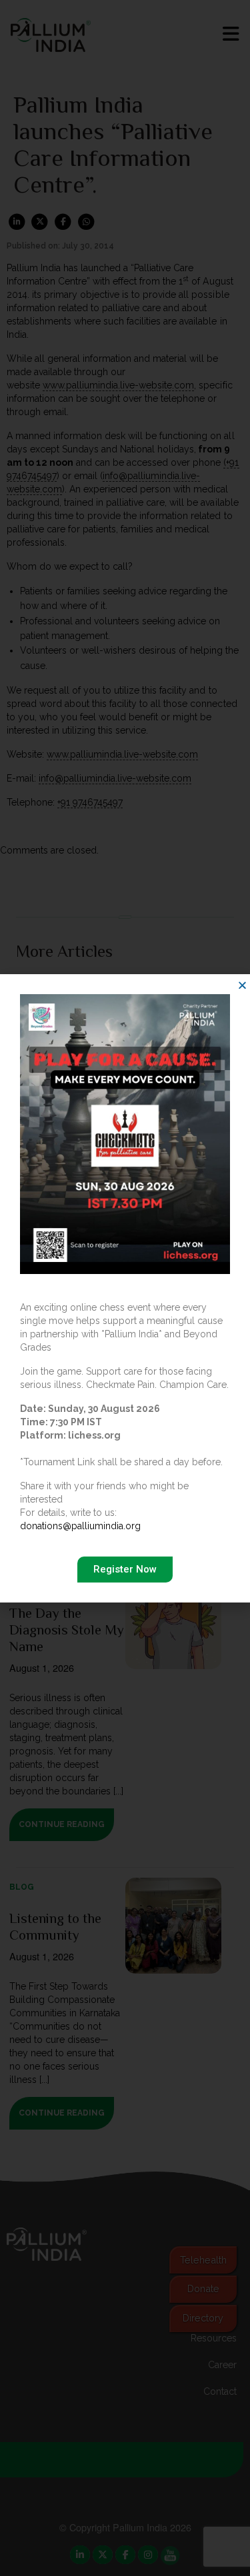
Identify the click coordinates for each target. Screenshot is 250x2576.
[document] (125, 1288)
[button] (242, 985)
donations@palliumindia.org (80, 1526)
